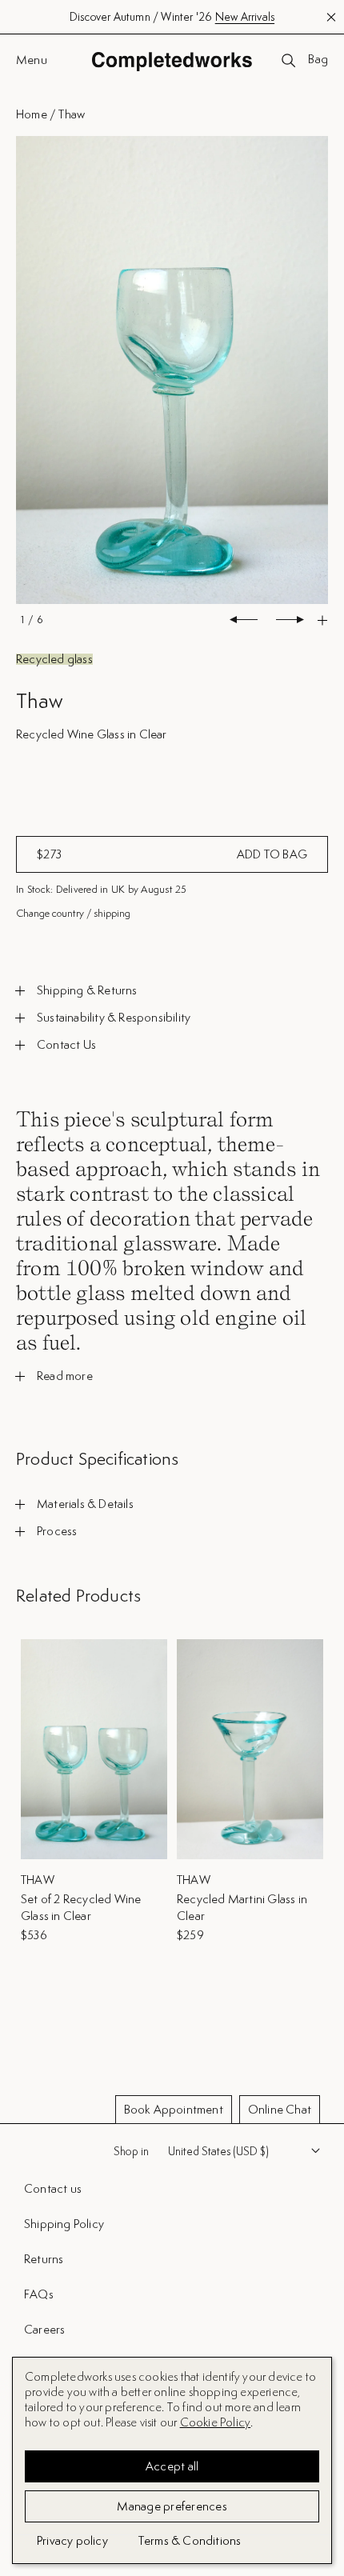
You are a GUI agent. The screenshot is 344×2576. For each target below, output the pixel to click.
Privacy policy (72, 2540)
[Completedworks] (172, 61)
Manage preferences (172, 2506)
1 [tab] (22, 620)
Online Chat (280, 2109)
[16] (172, 371)
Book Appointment (174, 2109)
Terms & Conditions (190, 2540)
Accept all (172, 2466)
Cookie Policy (216, 2422)
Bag (318, 60)
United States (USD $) (218, 2151)
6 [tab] (40, 620)
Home (32, 114)
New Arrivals (245, 17)
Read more (65, 1376)
